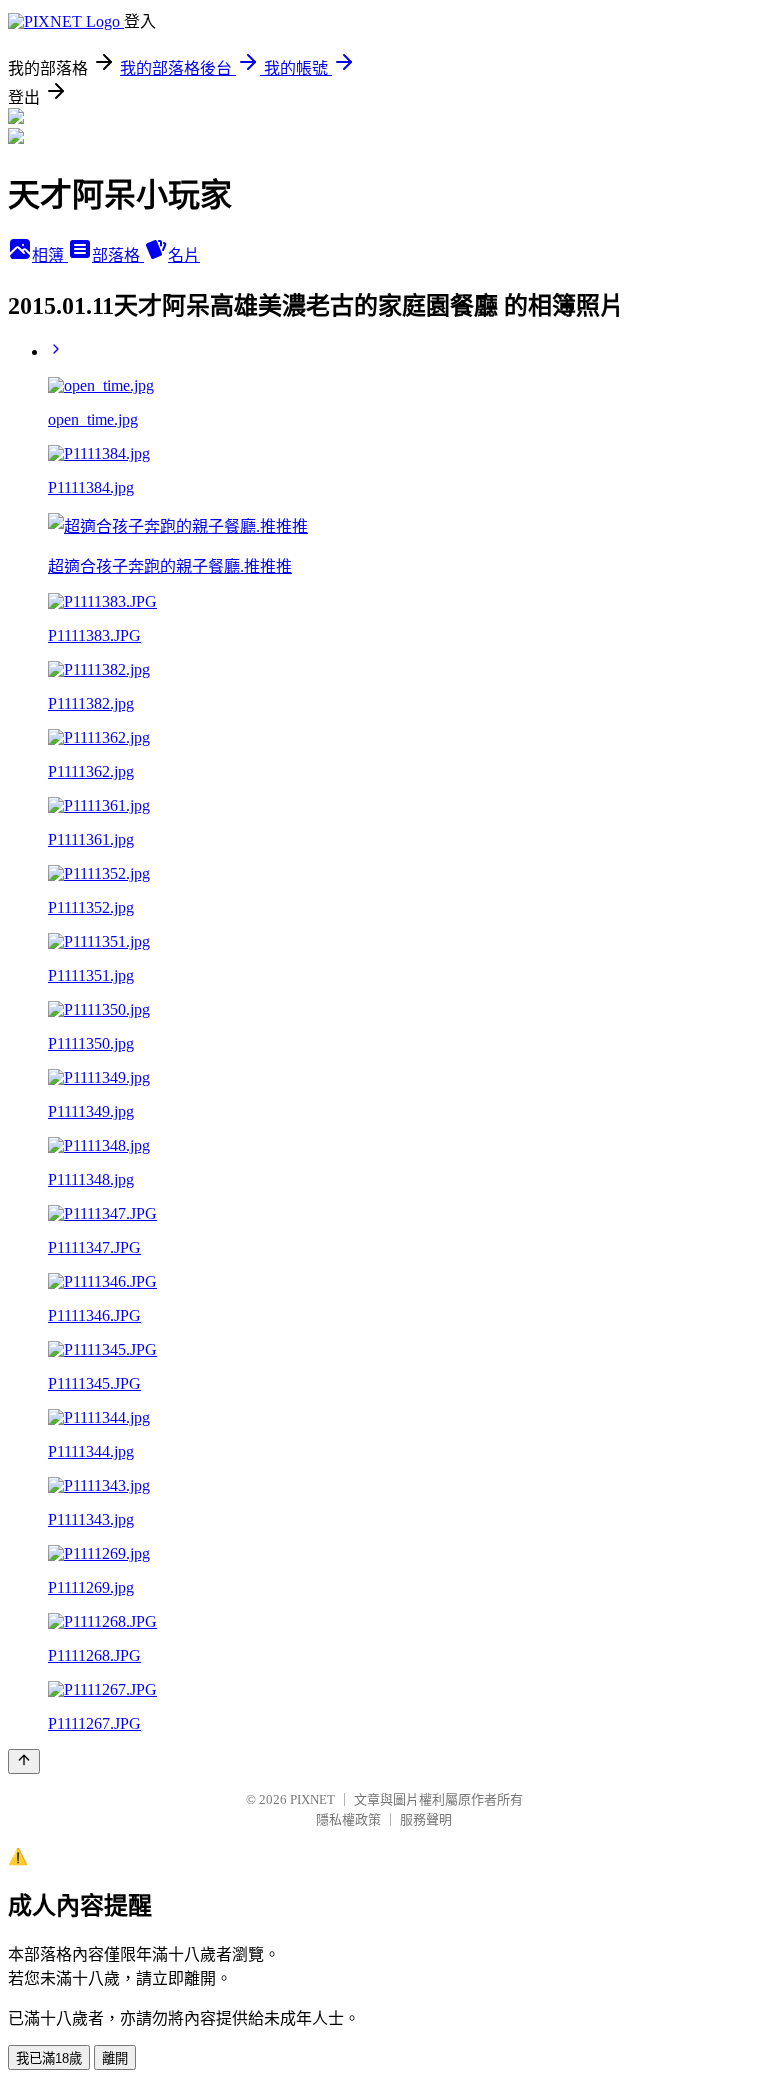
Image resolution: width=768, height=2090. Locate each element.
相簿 (50, 255)
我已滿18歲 (49, 2058)
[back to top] (24, 1761)
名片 (184, 255)
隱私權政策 (348, 1819)
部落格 (118, 255)
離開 (115, 2058)
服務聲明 (426, 1819)
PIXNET (312, 1799)
